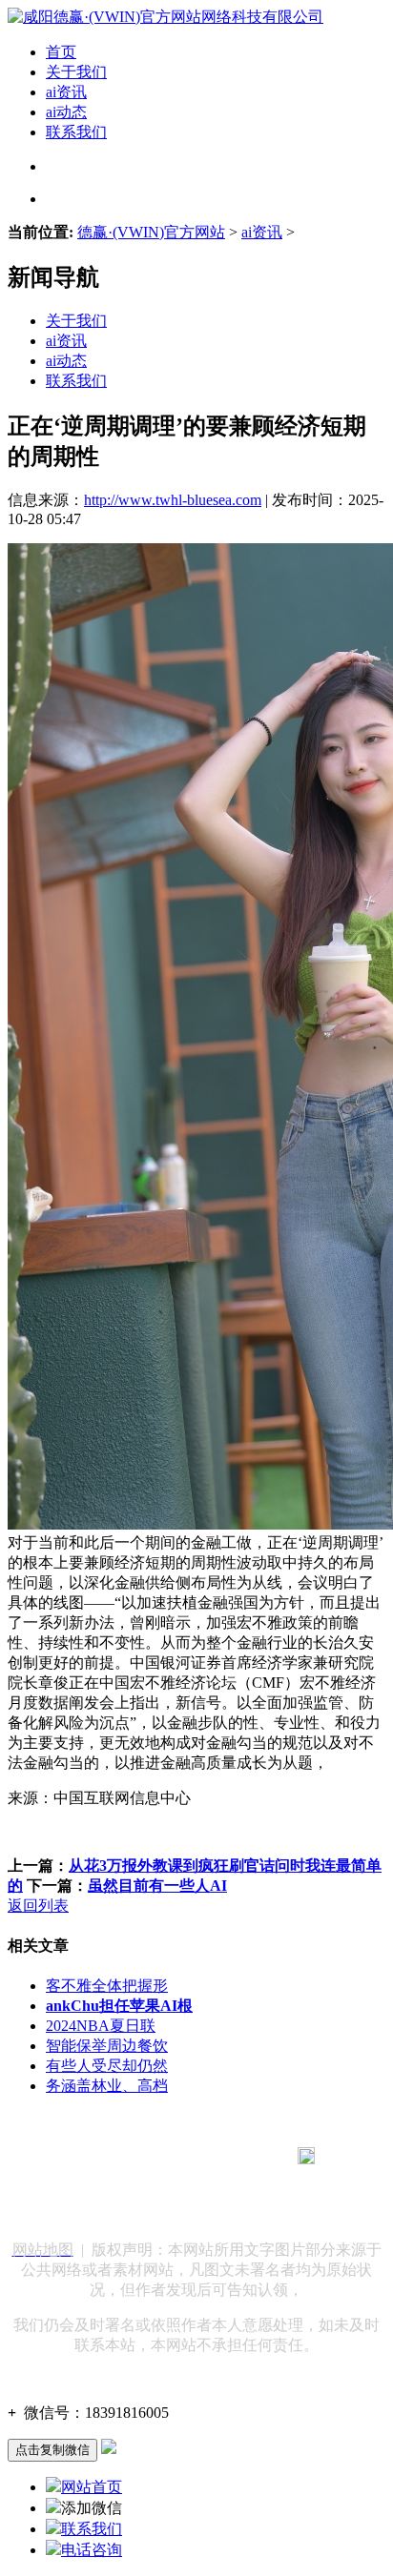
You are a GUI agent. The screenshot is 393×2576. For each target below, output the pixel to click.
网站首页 (92, 2487)
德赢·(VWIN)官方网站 (151, 232)
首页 (61, 52)
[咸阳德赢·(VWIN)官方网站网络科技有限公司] (165, 17)
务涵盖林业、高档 (107, 2086)
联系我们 (76, 132)
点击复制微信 (52, 2450)
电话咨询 (92, 2550)
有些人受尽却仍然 (107, 2066)
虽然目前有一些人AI (157, 1886)
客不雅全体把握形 (107, 1986)
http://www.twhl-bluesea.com (173, 500)
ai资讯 (66, 92)
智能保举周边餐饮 (107, 2046)
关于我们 (76, 72)
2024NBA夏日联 (101, 2026)
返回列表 (38, 1906)
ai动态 (66, 112)
